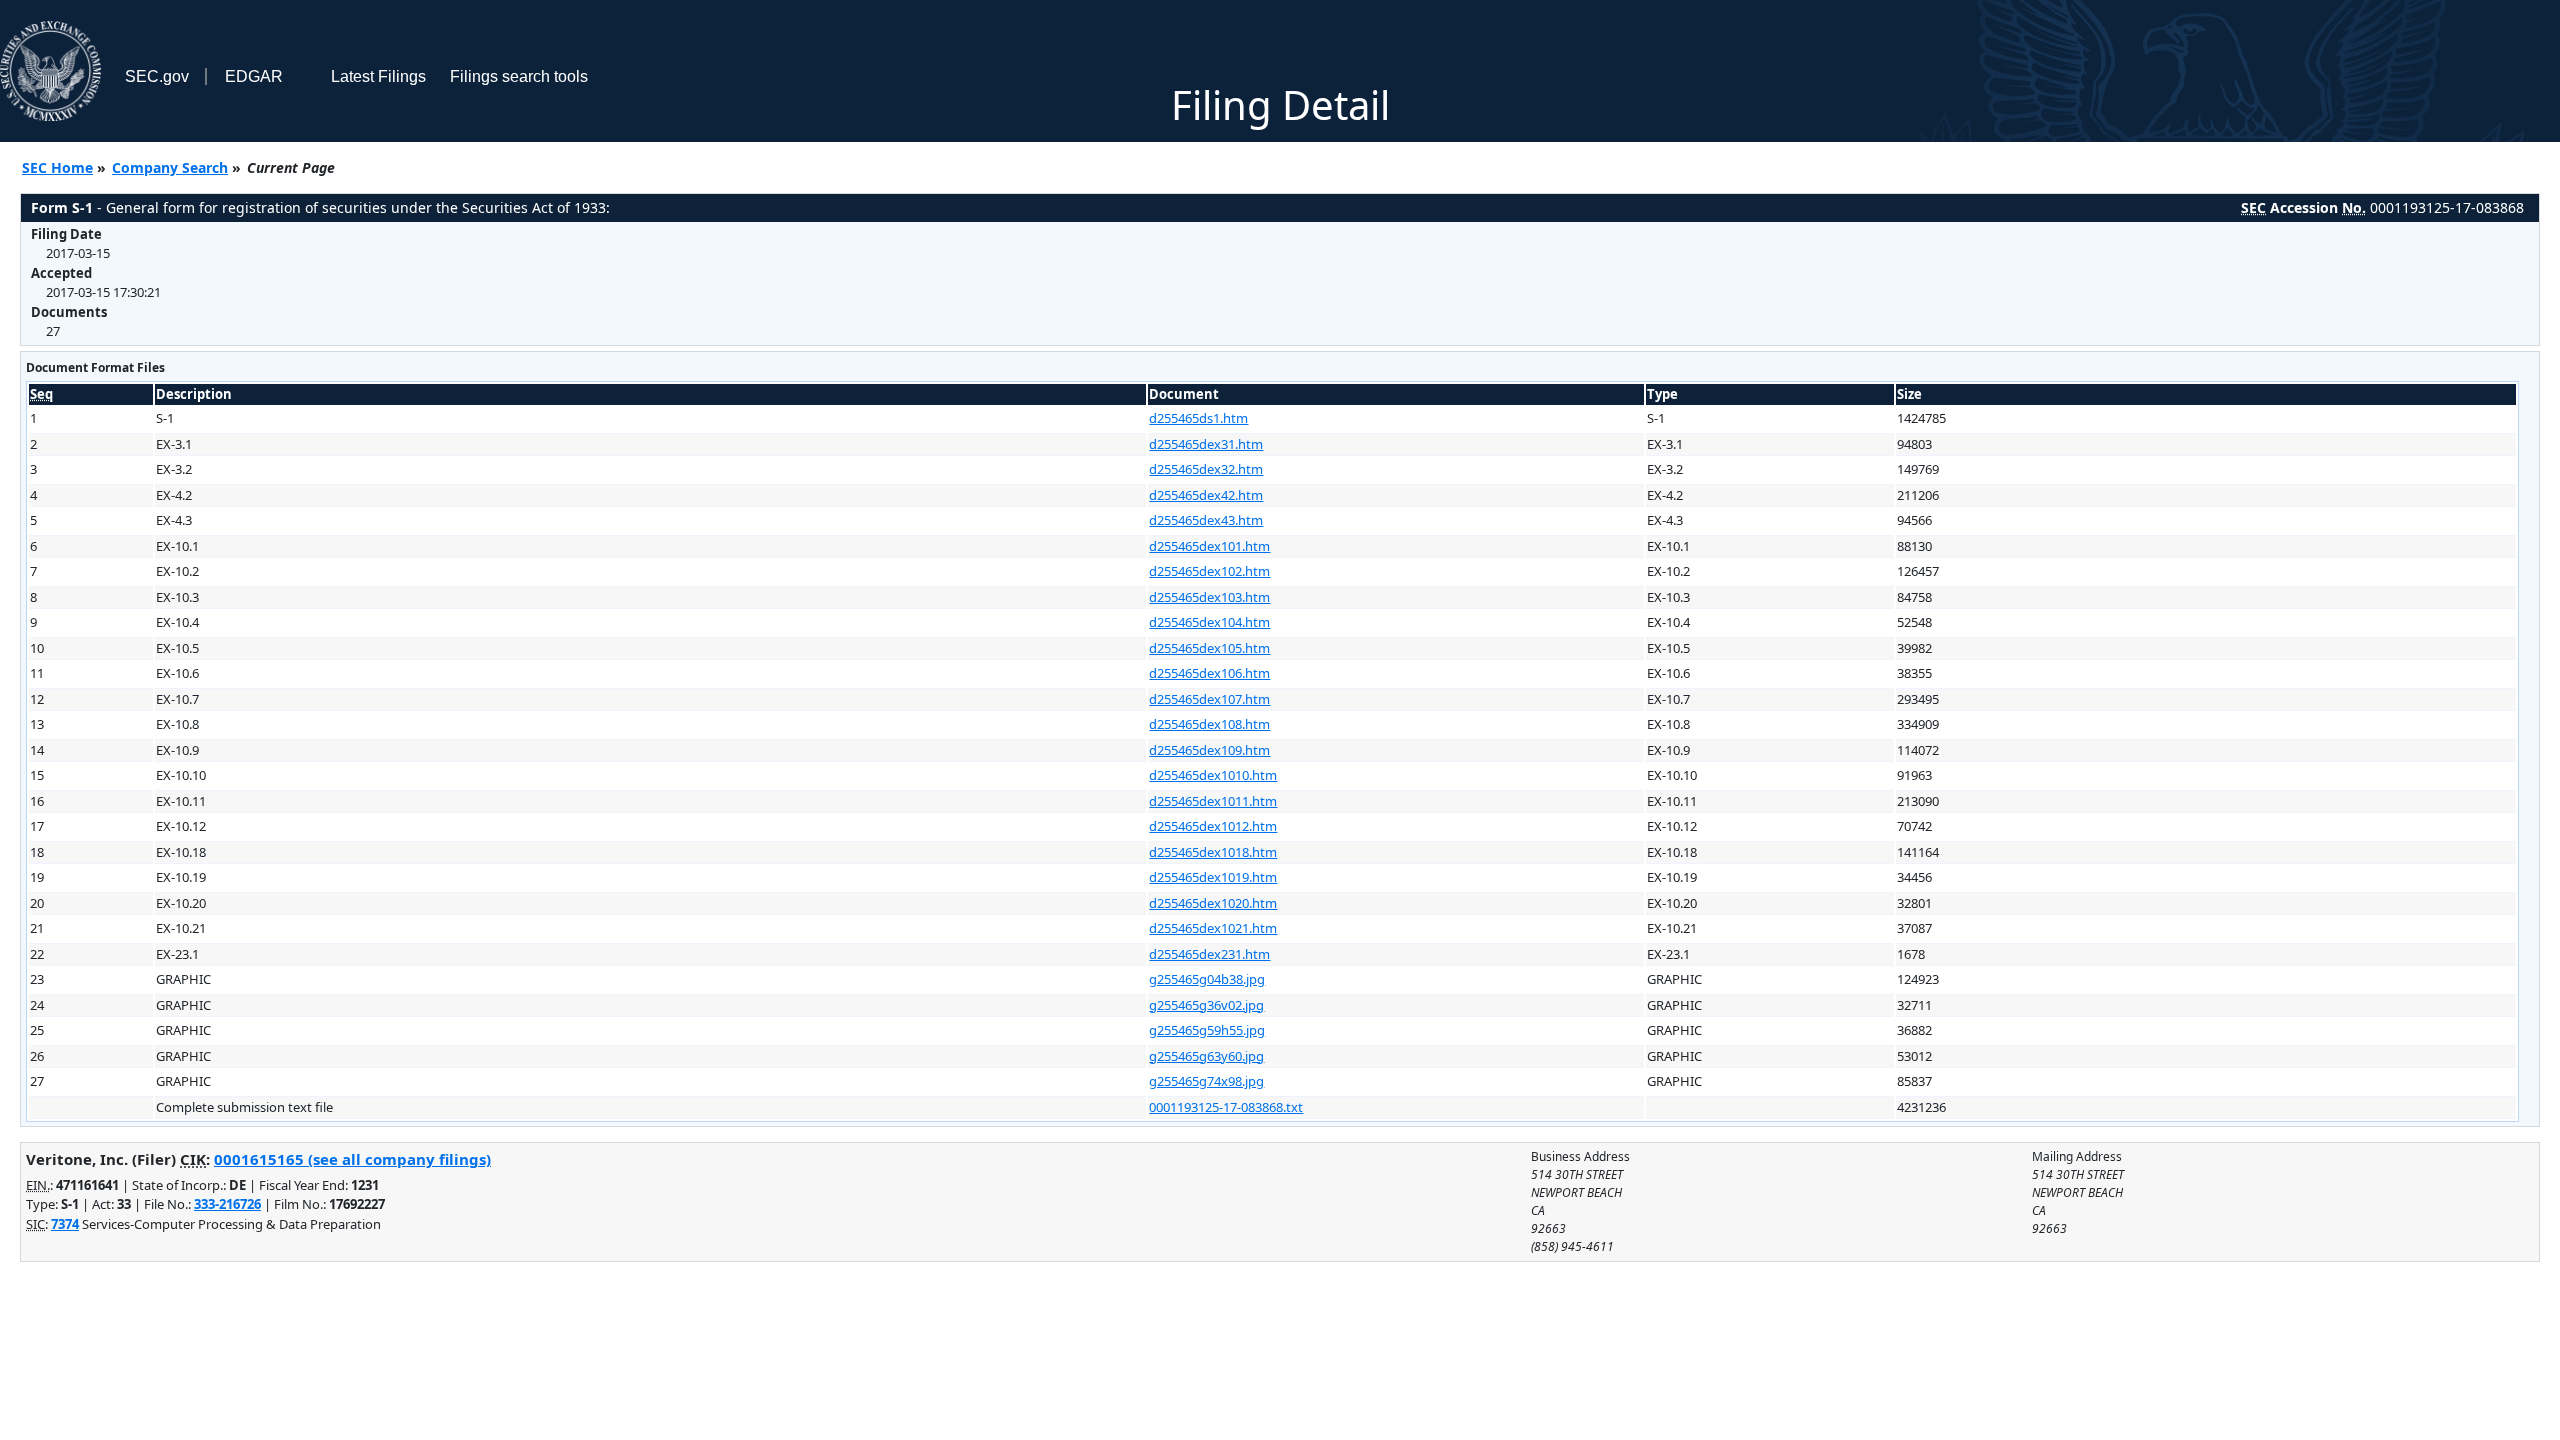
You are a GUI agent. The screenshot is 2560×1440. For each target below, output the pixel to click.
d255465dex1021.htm (1213, 928)
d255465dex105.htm (1209, 648)
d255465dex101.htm (1209, 546)
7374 (65, 1224)
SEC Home (57, 167)
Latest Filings (378, 76)
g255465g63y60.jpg (1206, 1056)
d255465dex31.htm (1206, 444)
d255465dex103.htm (1209, 597)
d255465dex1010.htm (1213, 775)
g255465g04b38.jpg (1207, 979)
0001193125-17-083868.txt (1226, 1107)
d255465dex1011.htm (1213, 801)
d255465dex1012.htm (1213, 826)
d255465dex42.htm (1206, 495)
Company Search (170, 167)
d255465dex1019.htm (1213, 877)
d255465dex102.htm (1209, 571)
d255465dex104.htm (1209, 622)
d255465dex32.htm (1206, 469)
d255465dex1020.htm (1213, 903)
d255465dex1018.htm (1213, 852)
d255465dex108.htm (1209, 724)
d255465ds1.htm (1198, 418)
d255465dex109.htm (1209, 750)
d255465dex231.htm (1209, 954)
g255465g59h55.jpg (1207, 1030)
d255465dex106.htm (1209, 673)
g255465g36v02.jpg (1206, 1005)
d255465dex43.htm (1206, 520)
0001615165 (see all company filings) (352, 1159)
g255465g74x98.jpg (1206, 1081)
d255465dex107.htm (1209, 699)
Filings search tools (519, 76)
